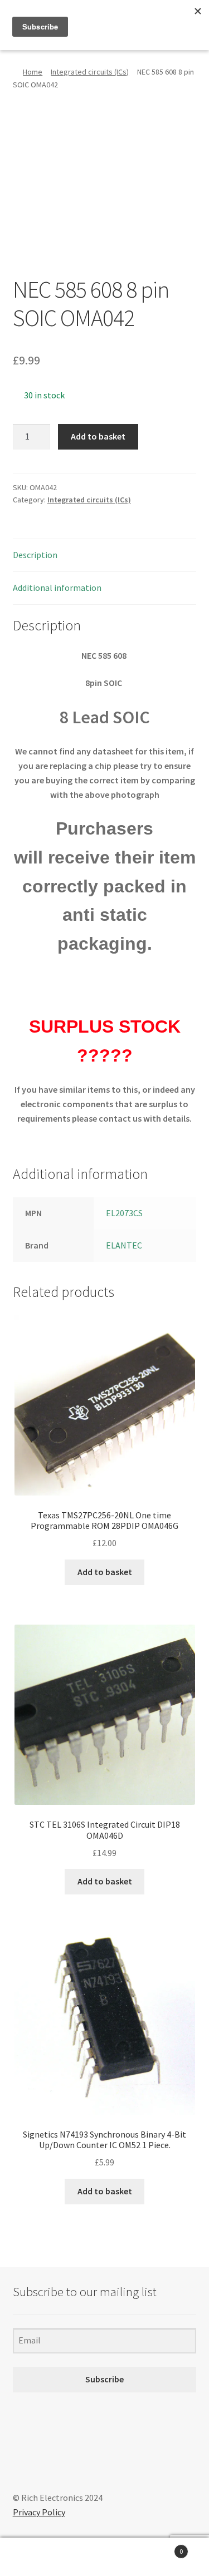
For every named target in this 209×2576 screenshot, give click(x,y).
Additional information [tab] (57, 588)
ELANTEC (124, 1245)
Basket (161, 2547)
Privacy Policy (39, 2512)
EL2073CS (124, 1213)
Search (104, 2557)
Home (33, 72)
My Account (35, 2557)
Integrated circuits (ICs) (90, 72)
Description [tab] (35, 555)
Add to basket (98, 436)
